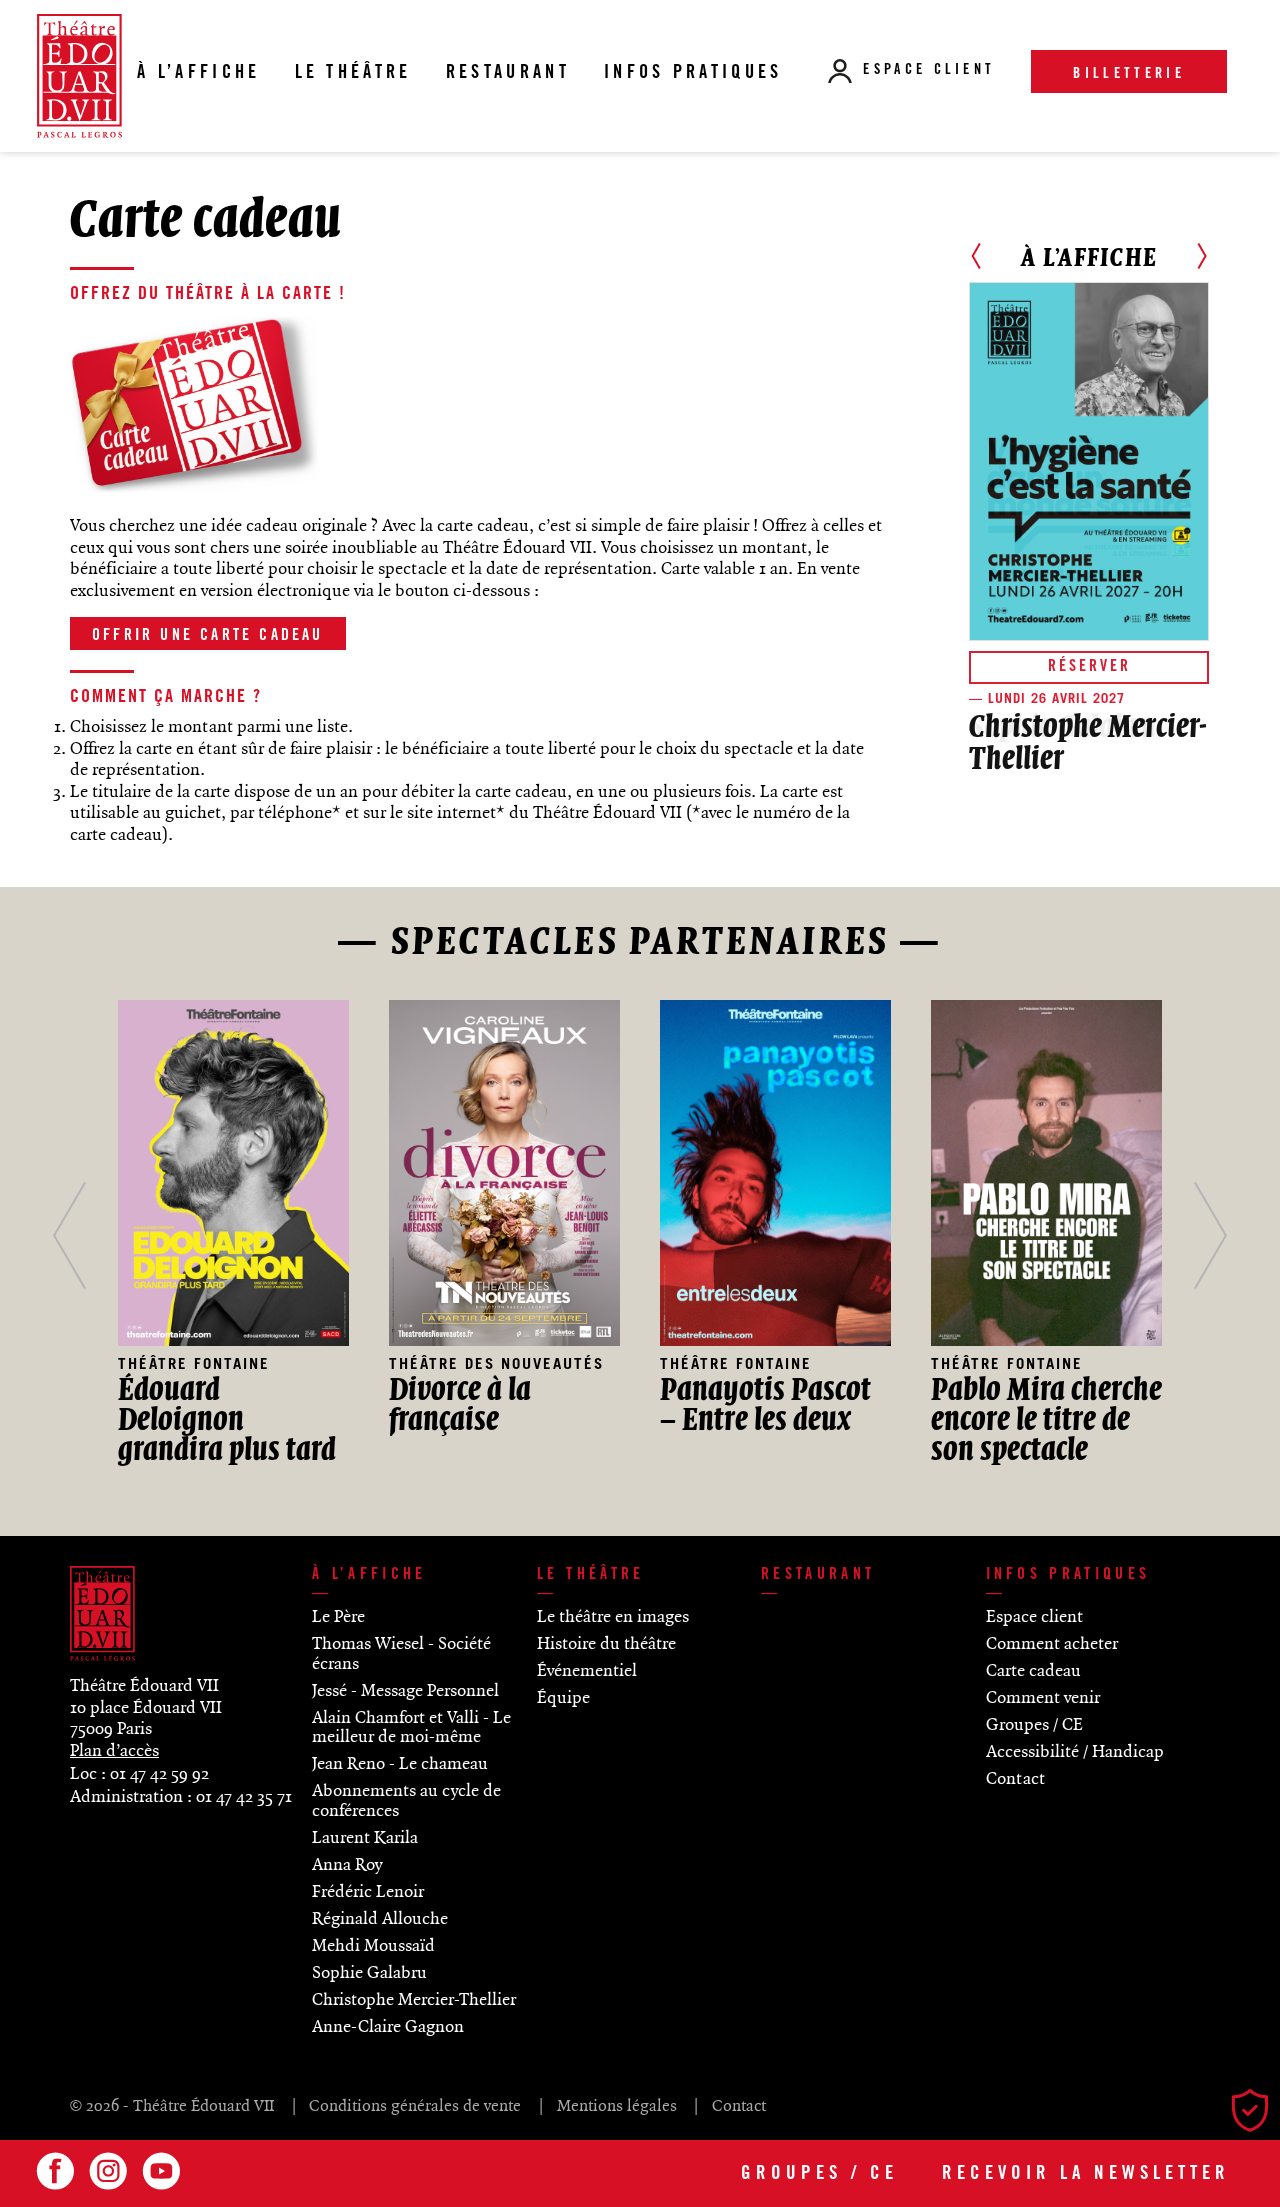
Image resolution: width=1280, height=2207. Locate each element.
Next (1202, 256)
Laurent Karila (365, 1838)
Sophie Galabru (369, 1973)
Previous (976, 256)
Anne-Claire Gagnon (388, 2027)
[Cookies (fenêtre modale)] (1255, 2113)
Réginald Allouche (380, 1919)
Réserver (1089, 667)
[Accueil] (79, 75)
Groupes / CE (819, 2174)
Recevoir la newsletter (1086, 2174)
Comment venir (1043, 1698)
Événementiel (587, 1671)
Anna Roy (347, 1865)
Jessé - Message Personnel (405, 1691)
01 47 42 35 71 (244, 1797)
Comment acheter (1052, 1644)
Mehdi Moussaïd (373, 1946)
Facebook (52, 2171)
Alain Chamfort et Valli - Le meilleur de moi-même (411, 1728)
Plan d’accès (114, 1751)
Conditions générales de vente (415, 2106)
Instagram (105, 2171)
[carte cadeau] (195, 490)
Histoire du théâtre (606, 1644)
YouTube (158, 2171)
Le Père (338, 1617)
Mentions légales (616, 2106)
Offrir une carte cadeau (208, 636)
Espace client (929, 71)
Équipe (563, 1698)
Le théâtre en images (613, 1617)
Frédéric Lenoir (368, 1892)
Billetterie (1129, 75)
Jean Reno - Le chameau (400, 1764)
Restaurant (818, 1575)
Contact (1015, 1779)
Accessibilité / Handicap (1075, 1752)
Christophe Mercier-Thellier (414, 2000)
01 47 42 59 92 (159, 1774)
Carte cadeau (1033, 1671)
